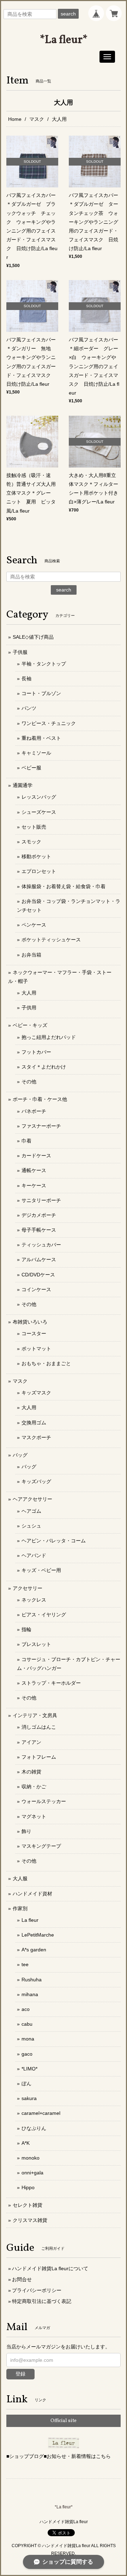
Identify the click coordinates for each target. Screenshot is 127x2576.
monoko (31, 2158)
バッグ (20, 1455)
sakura (29, 2098)
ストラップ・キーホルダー (51, 1683)
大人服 (20, 1878)
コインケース (36, 1289)
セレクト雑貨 (28, 2205)
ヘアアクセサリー (32, 1499)
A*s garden (34, 1950)
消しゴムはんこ (39, 1727)
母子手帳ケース (39, 1230)
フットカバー (36, 1052)
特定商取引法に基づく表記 (42, 2301)
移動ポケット (36, 856)
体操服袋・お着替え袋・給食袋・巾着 (64, 886)
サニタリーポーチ (41, 1200)
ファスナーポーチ (41, 1126)
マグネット (34, 1816)
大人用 (29, 993)
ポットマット (36, 1349)
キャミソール (36, 753)
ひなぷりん (34, 2128)
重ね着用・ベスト (41, 738)
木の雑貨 (31, 1772)
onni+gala (32, 2173)
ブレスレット (36, 1644)
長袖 (26, 679)
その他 (29, 1082)
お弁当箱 (31, 955)
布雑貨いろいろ (30, 1322)
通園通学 (23, 785)
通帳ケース (34, 1170)
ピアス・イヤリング (44, 1615)
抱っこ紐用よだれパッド (49, 1037)
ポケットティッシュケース (51, 940)
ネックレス (34, 1600)
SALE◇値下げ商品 (33, 637)
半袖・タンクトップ (44, 664)
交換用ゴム (34, 1423)
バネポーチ (34, 1111)
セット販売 (34, 827)
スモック (31, 842)
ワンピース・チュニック (49, 723)
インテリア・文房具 (35, 1715)
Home (15, 119)
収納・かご (34, 1787)
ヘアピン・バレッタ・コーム (54, 1541)
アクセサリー (28, 1588)
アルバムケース (39, 1259)
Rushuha (32, 1980)
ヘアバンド (34, 1555)
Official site (64, 2421)
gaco (27, 2054)
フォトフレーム (39, 1757)
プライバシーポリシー (37, 2290)
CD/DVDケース (38, 1275)
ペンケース (34, 925)
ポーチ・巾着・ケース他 (40, 1099)
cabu (27, 2024)
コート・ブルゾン (41, 693)
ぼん (26, 2083)
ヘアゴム (31, 1511)
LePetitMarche (38, 1935)
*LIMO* (29, 2069)
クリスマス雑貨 (30, 2220)
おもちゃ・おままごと (46, 1363)
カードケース (36, 1156)
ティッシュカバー (41, 1245)
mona (28, 2039)
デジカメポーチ (39, 1215)
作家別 (20, 1908)
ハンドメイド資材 (32, 1894)
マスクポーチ (36, 1437)
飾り (26, 1831)
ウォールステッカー (44, 1801)
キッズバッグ (36, 1481)
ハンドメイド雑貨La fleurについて (50, 2268)
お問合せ (22, 2279)
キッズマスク (36, 1393)
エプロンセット (39, 871)
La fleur (30, 1920)
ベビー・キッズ (30, 1025)
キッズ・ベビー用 (41, 1570)
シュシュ (31, 1526)
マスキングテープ (41, 1846)
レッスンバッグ (39, 797)
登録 (20, 2374)
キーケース (34, 1185)
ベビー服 (31, 768)
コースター (34, 1333)
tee (25, 1964)
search (68, 14)
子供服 (20, 652)
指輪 (26, 1629)
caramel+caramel (41, 2113)
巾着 (26, 1141)
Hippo (28, 2187)
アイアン (31, 1742)
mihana (30, 1994)
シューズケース (39, 812)
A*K (26, 2143)
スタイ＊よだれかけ (44, 1067)
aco (26, 2009)
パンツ (29, 708)
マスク (37, 119)
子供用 (29, 1008)
